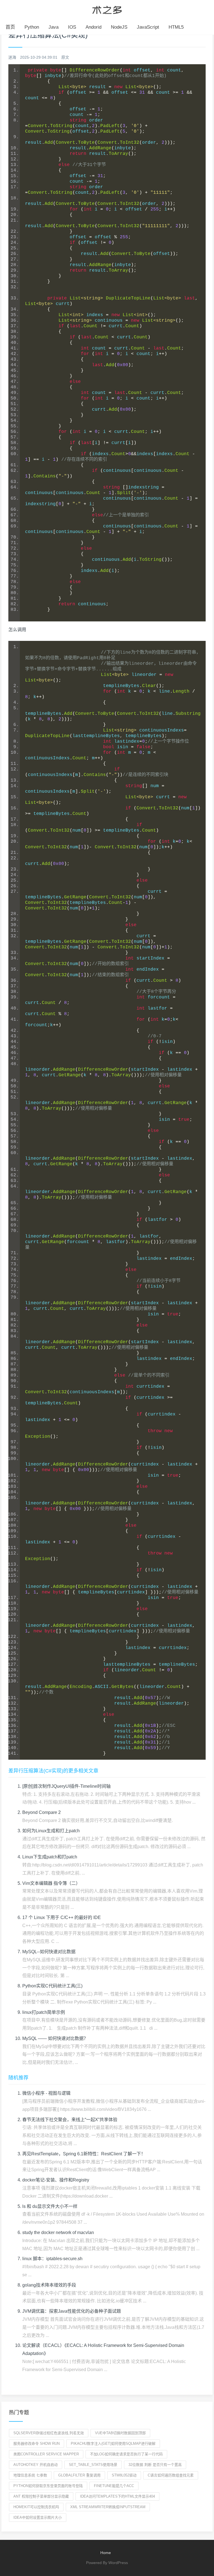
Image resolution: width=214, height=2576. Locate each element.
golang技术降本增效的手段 (49, 2285)
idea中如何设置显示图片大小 (38, 2517)
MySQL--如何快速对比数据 (49, 1952)
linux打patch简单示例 (44, 2012)
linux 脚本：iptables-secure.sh (52, 2259)
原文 (65, 57)
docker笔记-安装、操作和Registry (56, 2180)
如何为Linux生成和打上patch (51, 1831)
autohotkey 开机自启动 (36, 2465)
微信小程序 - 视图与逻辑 (46, 2093)
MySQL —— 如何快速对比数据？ (55, 2038)
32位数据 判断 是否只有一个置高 (155, 2465)
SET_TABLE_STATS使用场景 (93, 2465)
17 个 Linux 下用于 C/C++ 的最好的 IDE (62, 1917)
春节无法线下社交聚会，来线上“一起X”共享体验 (70, 2120)
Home (106, 2553)
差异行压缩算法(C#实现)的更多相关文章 (53, 1771)
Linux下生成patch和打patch (50, 1857)
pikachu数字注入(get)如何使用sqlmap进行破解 (113, 2444)
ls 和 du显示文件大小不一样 (50, 2206)
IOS (72, 27)
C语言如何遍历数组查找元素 (171, 2475)
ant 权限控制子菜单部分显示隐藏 (41, 2496)
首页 (10, 27)
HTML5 (176, 27)
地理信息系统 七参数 (30, 2475)
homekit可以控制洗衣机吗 (36, 2507)
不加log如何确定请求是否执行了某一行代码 (126, 2454)
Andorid (93, 27)
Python (32, 27)
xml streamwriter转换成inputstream (108, 2507)
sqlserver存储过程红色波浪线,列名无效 (49, 2433)
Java (53, 27)
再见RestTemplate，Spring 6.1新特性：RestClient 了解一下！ (84, 2154)
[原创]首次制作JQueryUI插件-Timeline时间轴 (66, 1786)
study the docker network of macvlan (58, 2232)
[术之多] (107, 9)
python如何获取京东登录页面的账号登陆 (48, 2486)
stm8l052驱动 (124, 2475)
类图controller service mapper (46, 2454)
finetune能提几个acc (114, 2486)
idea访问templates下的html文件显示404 (117, 2496)
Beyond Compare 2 (42, 1812)
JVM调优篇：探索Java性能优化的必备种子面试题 (72, 2311)
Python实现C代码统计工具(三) (52, 1986)
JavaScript (148, 27)
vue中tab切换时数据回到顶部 (120, 2433)
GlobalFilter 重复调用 (79, 2475)
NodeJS (119, 27)
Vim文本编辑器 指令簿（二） (51, 1883)
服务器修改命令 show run (37, 2444)
